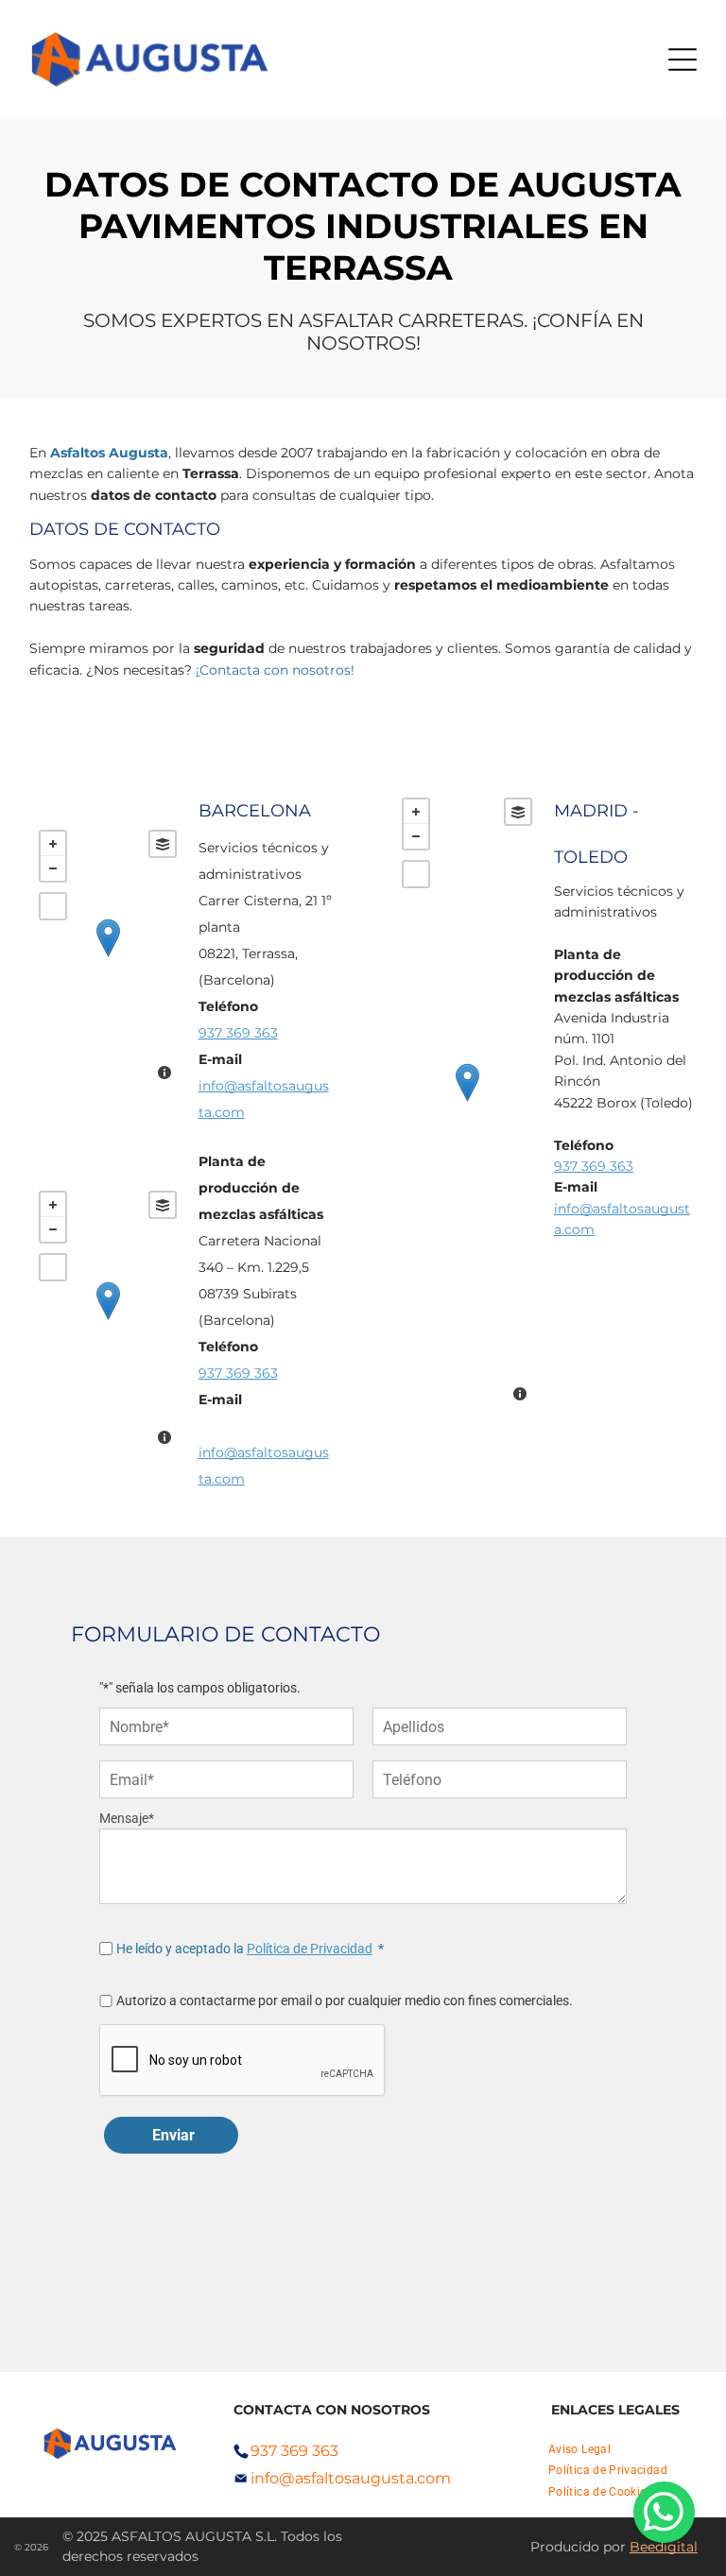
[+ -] (107, 957)
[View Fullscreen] (53, 906)
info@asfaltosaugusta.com (351, 2478)
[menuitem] (579, 2449)
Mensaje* (127, 1818)
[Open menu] (683, 60)
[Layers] (163, 844)
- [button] (53, 868)
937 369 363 (238, 1033)
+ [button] (53, 844)
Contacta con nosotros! (277, 670)
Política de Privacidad (310, 1949)
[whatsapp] (664, 2515)
